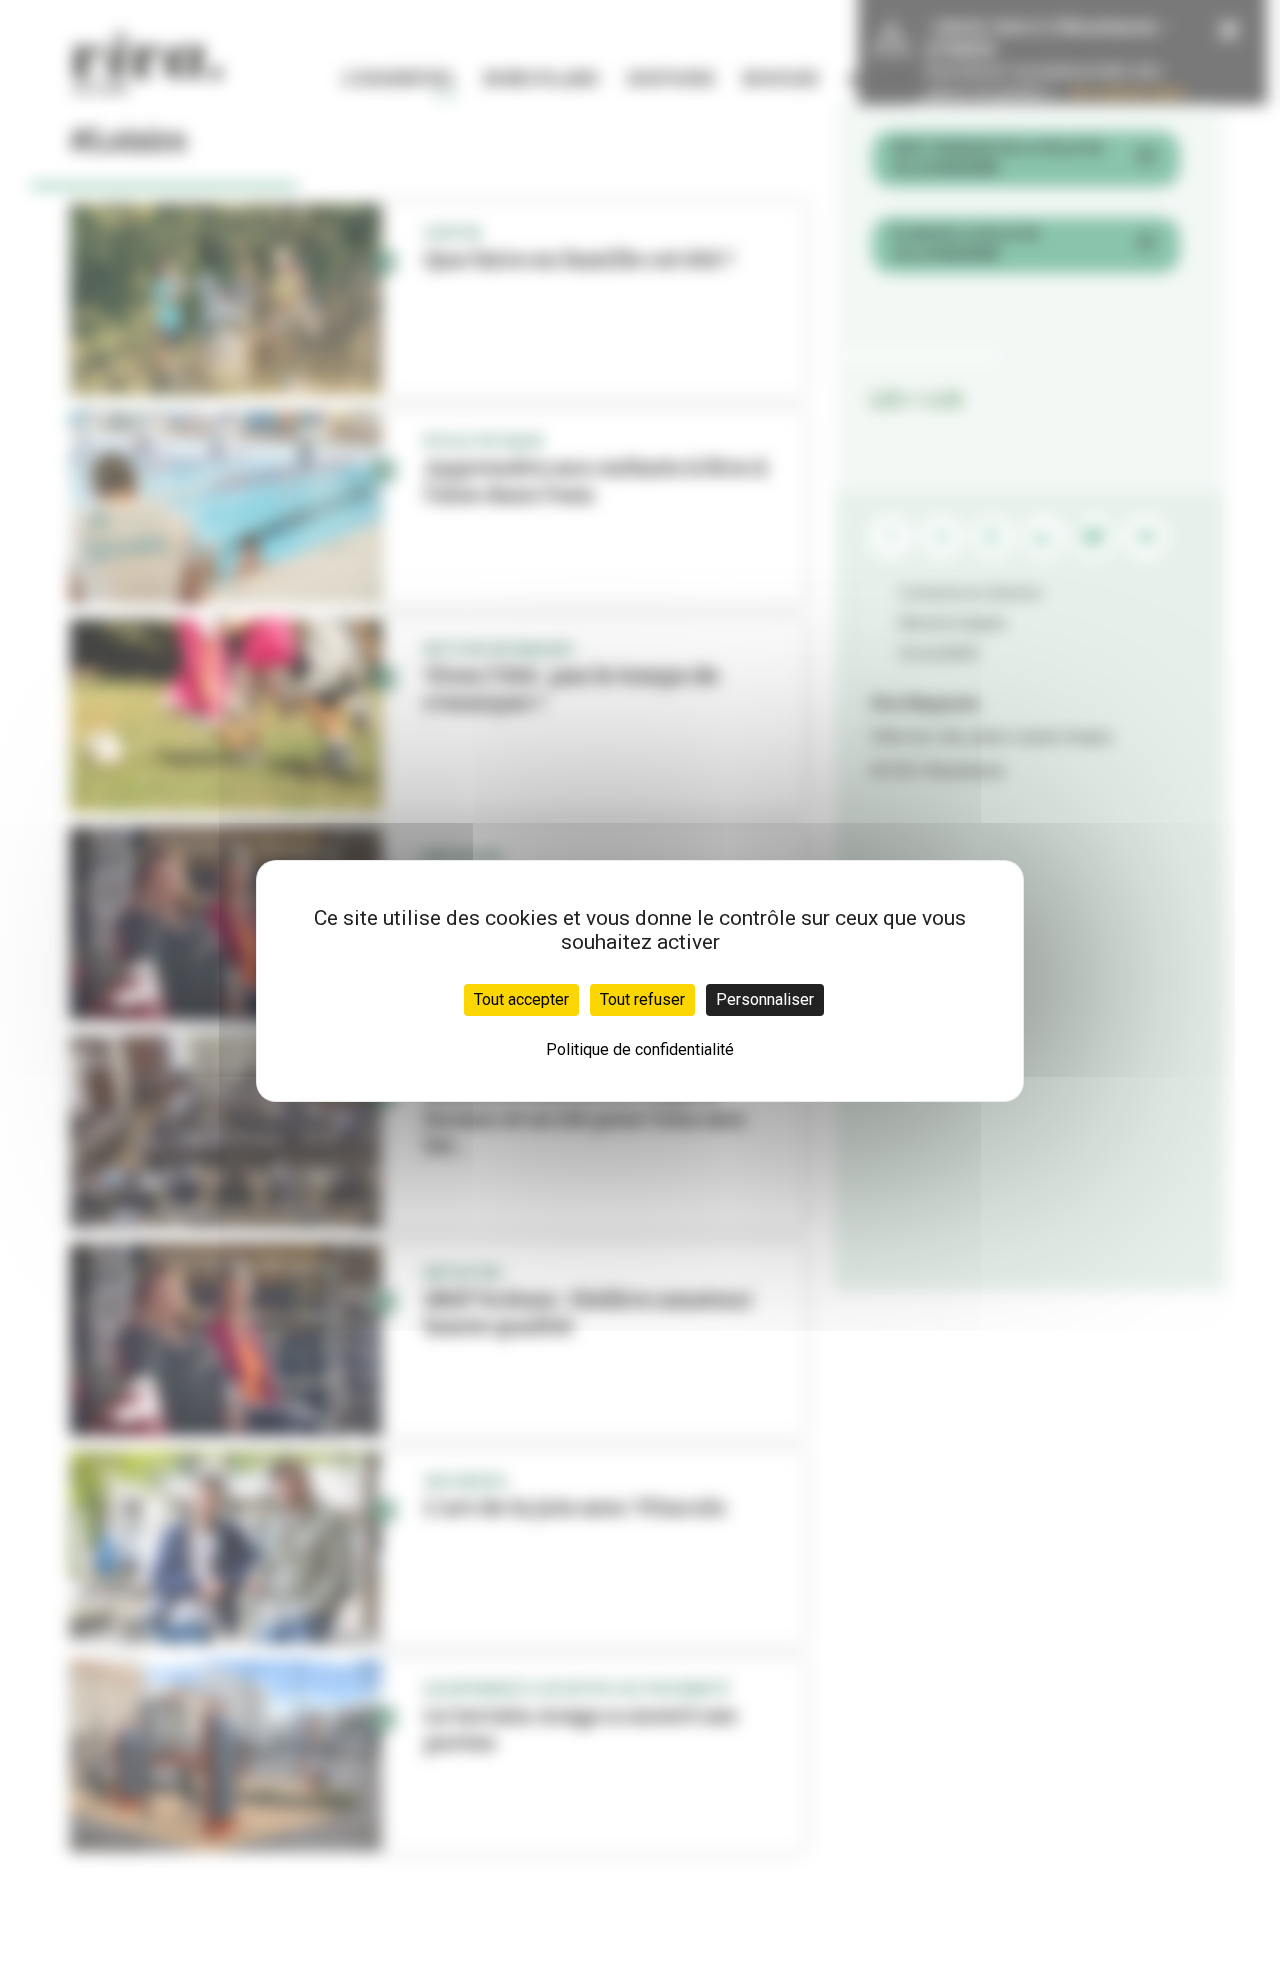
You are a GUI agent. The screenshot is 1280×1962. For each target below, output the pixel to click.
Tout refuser (642, 999)
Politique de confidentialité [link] (640, 1049)
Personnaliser (765, 999)
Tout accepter (521, 999)
